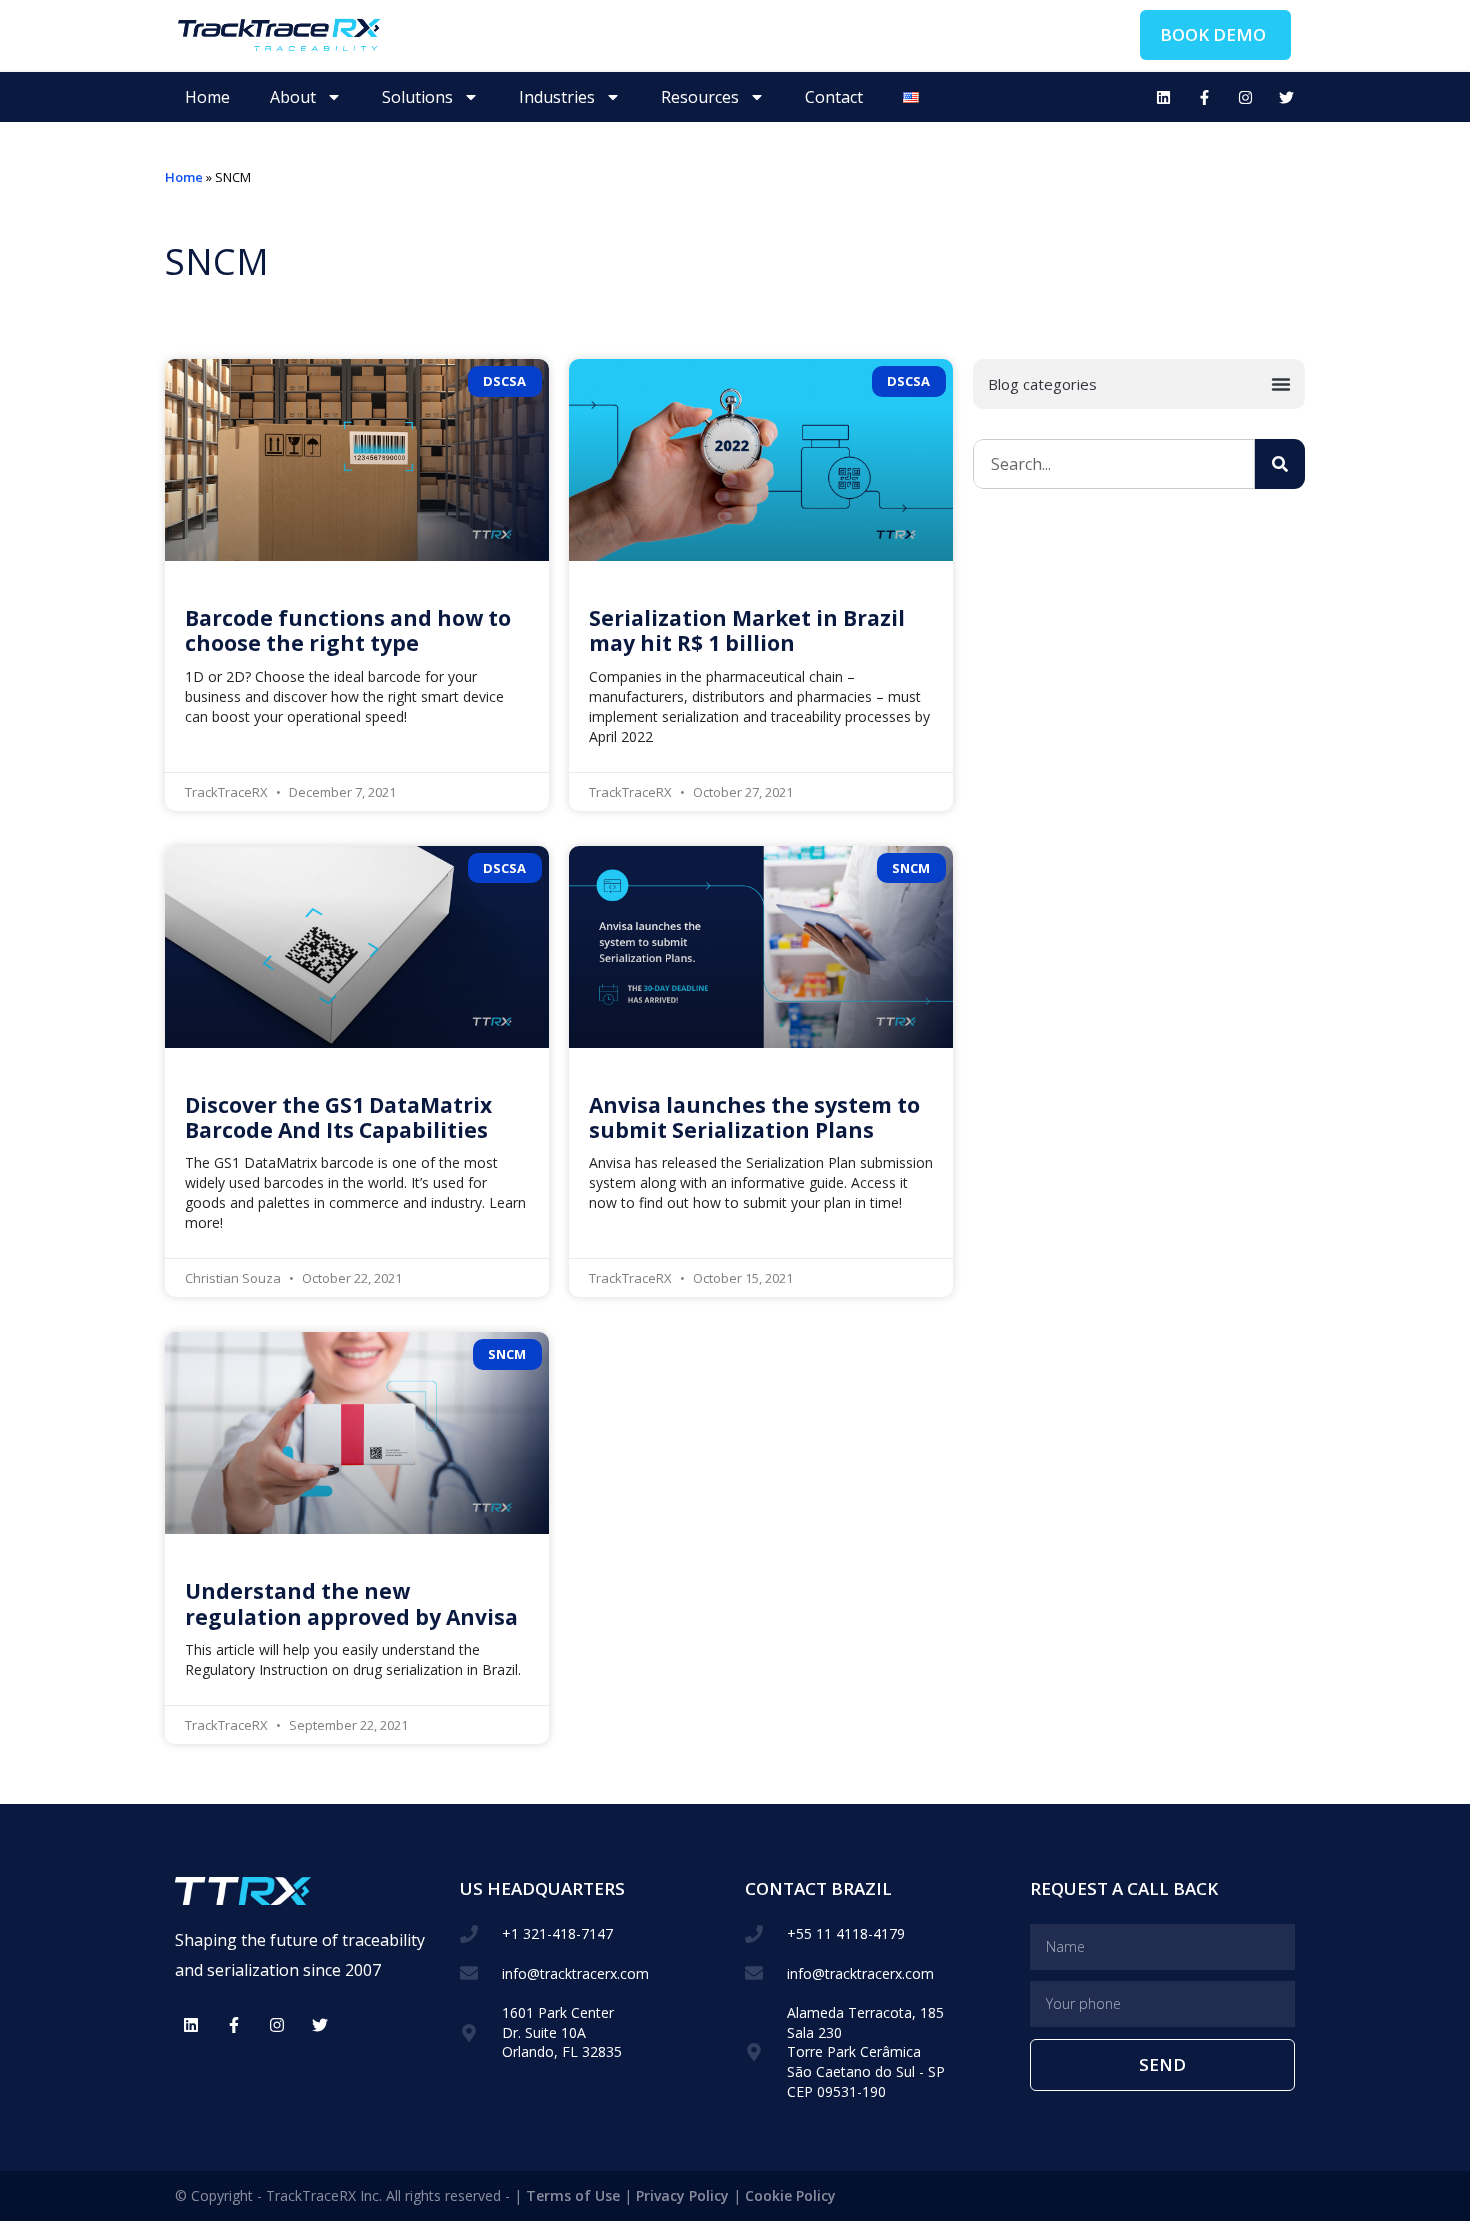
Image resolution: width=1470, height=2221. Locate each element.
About (293, 97)
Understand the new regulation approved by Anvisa (351, 1603)
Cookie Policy (790, 2195)
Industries (557, 97)
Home (207, 97)
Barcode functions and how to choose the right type (348, 630)
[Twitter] (1286, 97)
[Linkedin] (1163, 97)
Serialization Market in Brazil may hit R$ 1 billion (747, 630)
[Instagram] (1245, 97)
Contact (834, 97)
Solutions (417, 97)
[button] (1139, 384)
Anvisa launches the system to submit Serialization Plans (754, 1117)
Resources (700, 97)
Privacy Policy (682, 2195)
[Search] (1280, 464)
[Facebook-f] (1204, 97)
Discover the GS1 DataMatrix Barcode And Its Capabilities (338, 1117)
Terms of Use (573, 2195)
